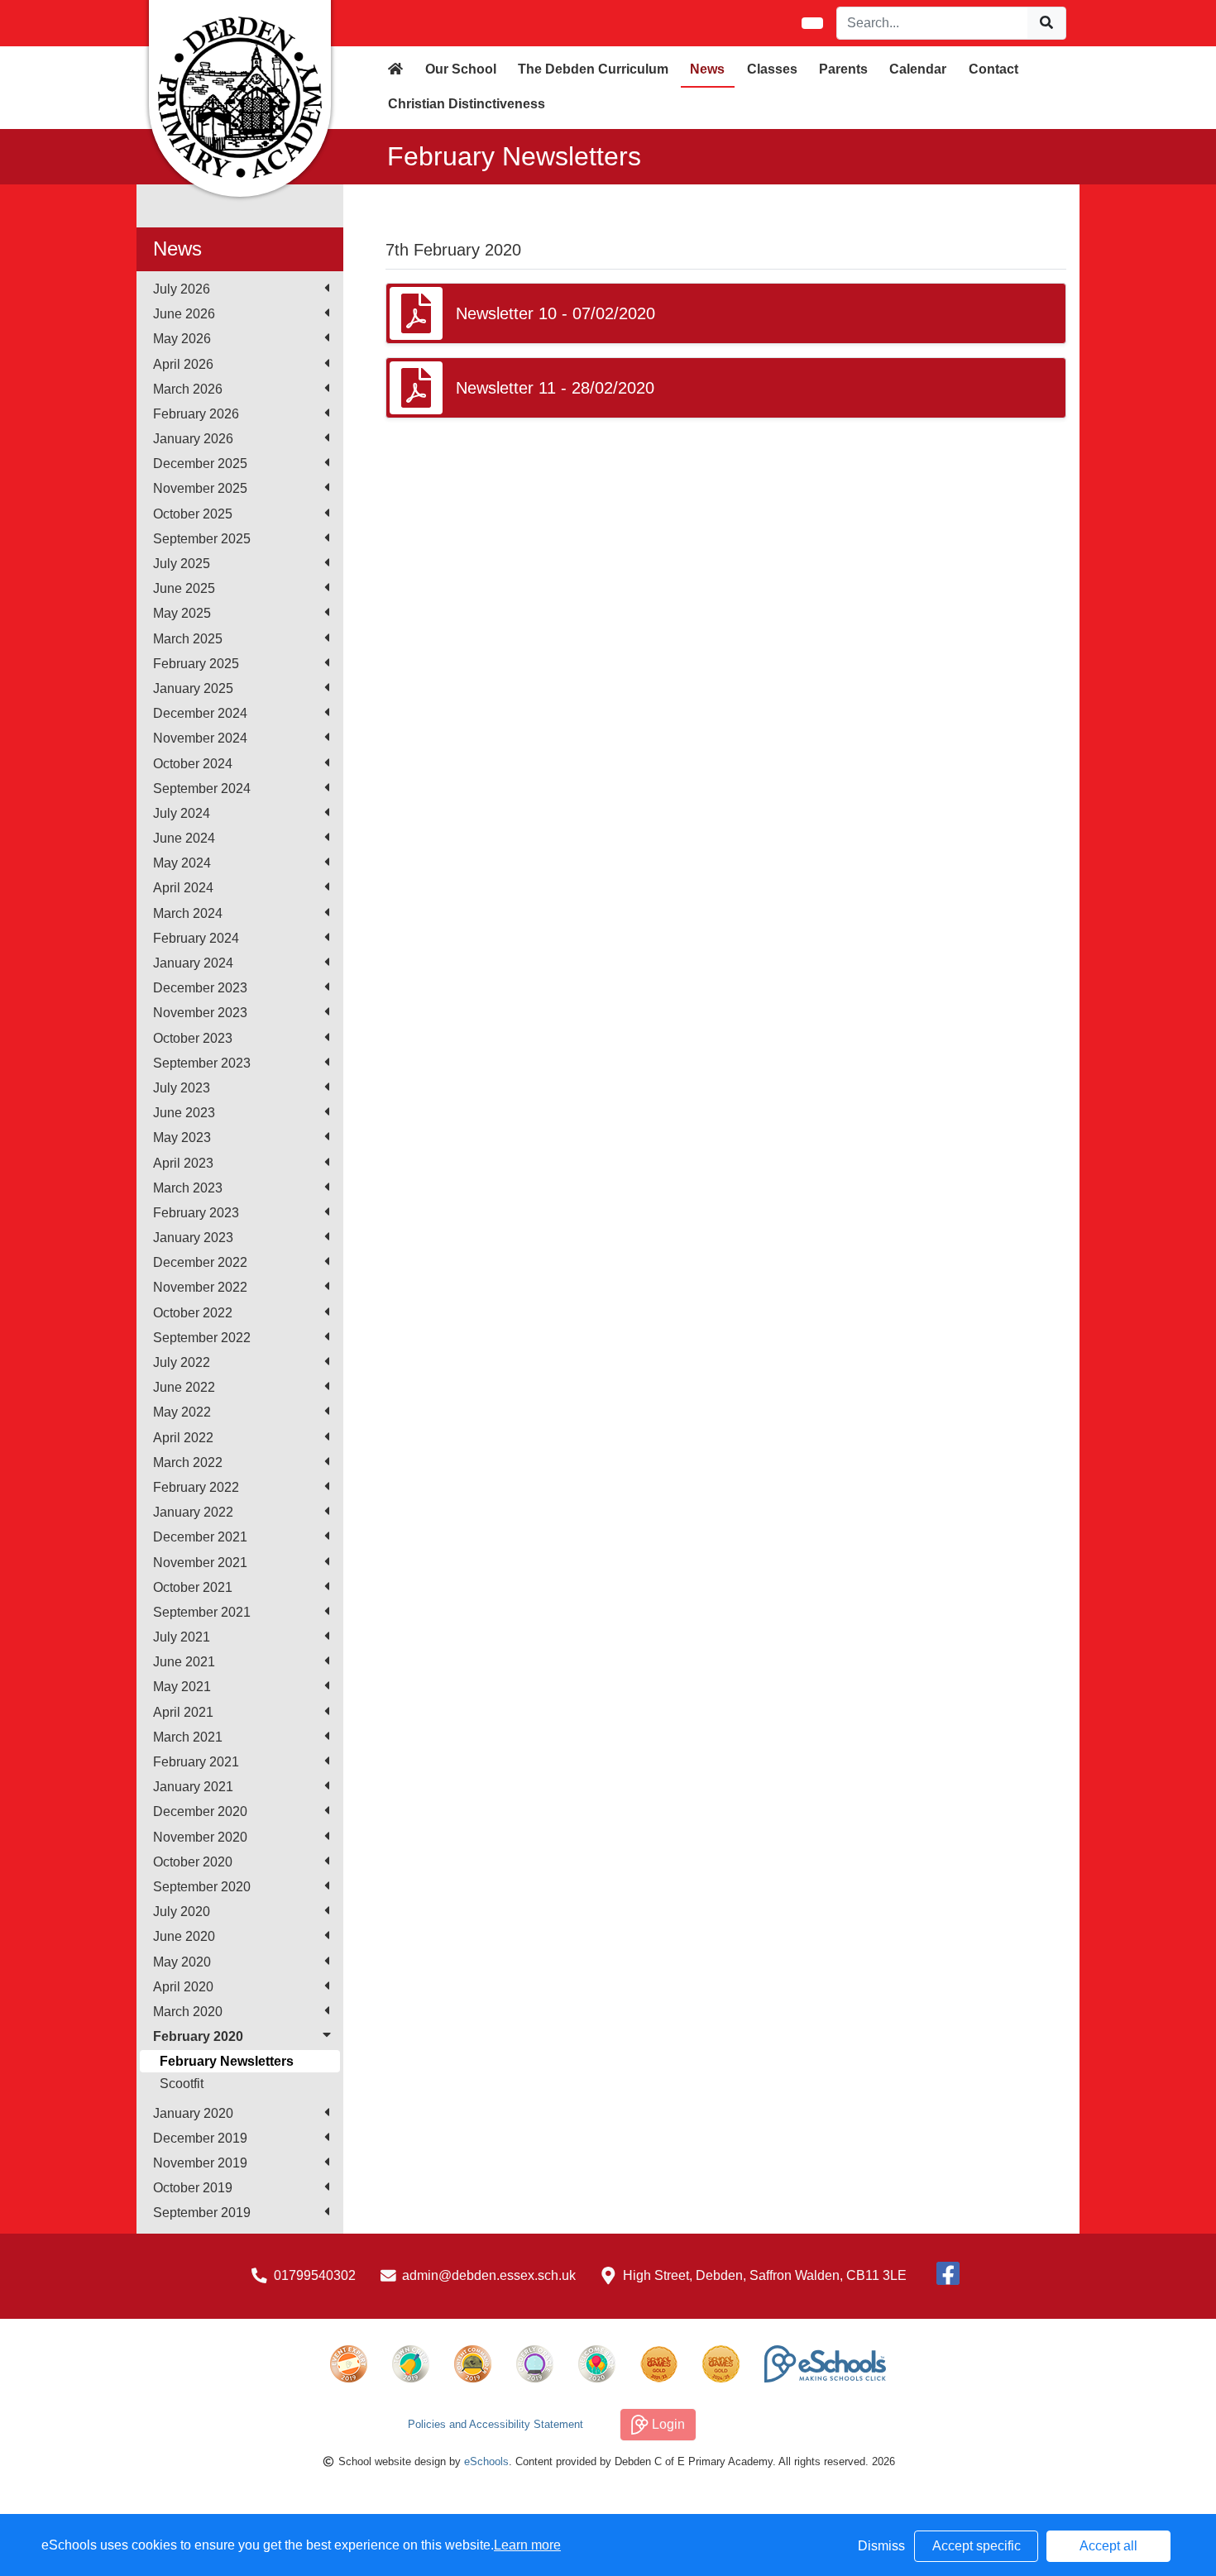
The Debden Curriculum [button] (593, 69)
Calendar (918, 69)
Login (667, 2424)
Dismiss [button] (881, 2546)
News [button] (707, 69)
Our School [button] (461, 69)
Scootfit (182, 2084)
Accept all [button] (1108, 2546)
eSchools (486, 2461)
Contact (993, 69)
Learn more (527, 2545)
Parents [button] (843, 69)
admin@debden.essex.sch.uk (489, 2275)
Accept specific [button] (977, 2546)
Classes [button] (772, 69)
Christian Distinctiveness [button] (467, 104)
